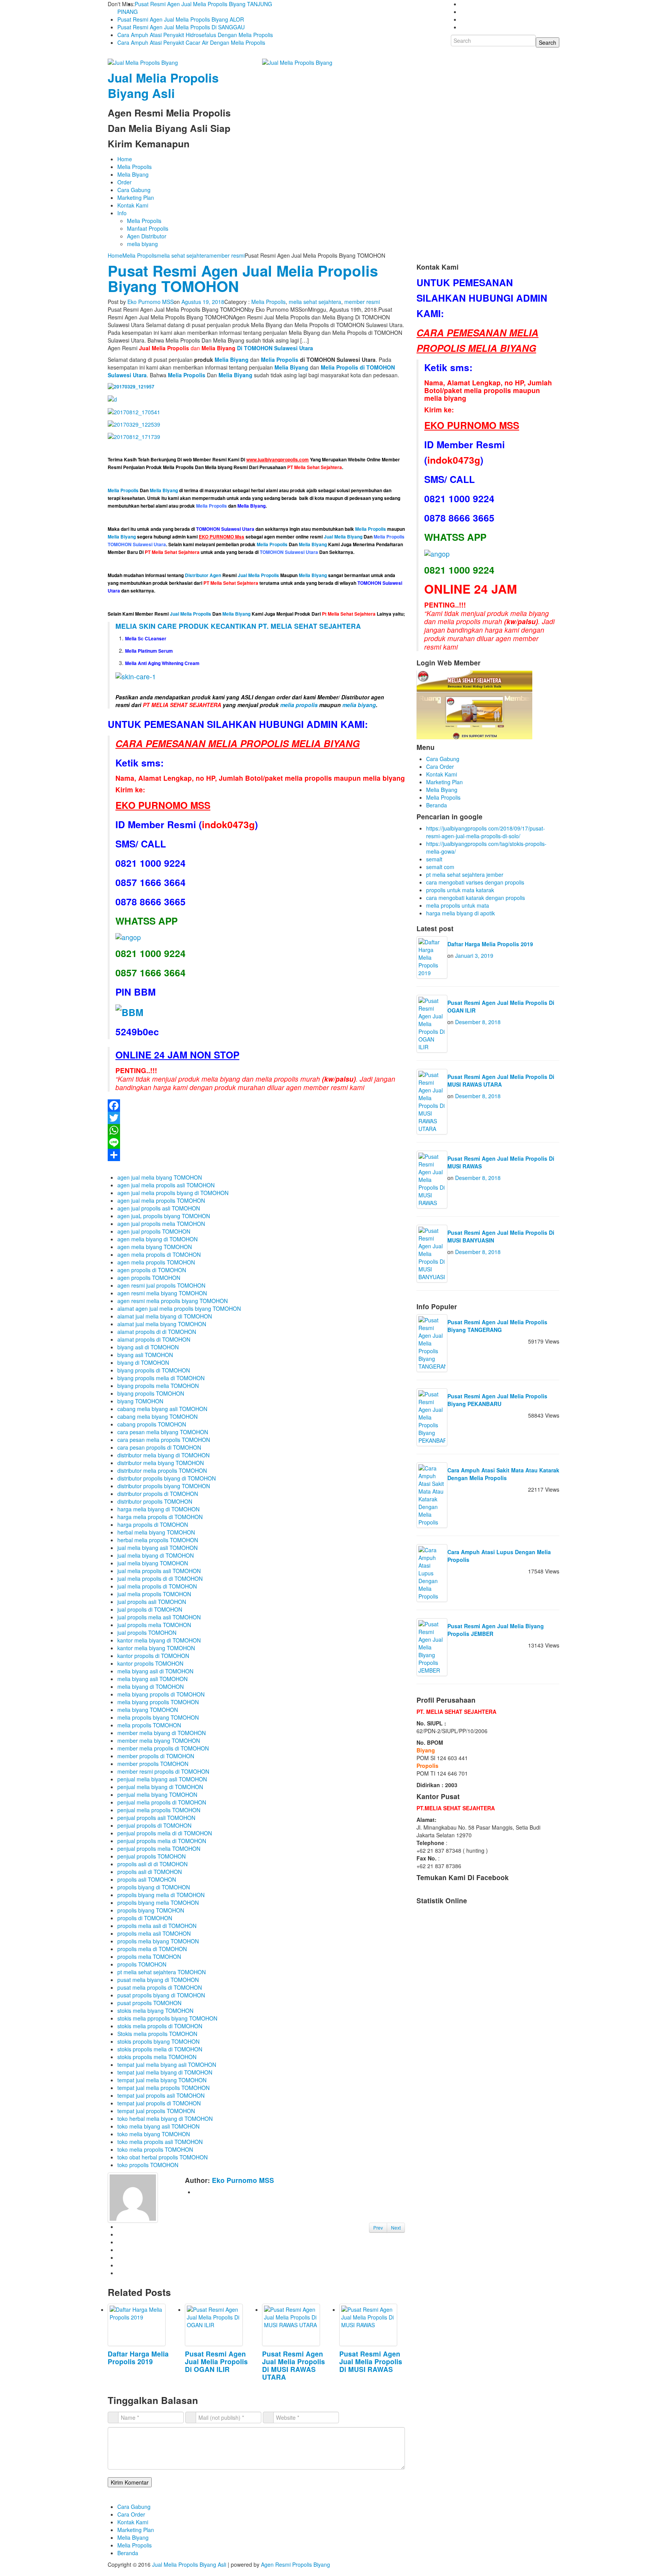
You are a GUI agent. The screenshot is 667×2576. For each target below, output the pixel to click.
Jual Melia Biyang (343, 537)
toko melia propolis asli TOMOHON (160, 2142)
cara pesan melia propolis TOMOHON (164, 1440)
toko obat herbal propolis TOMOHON (163, 2157)
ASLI (248, 697)
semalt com (440, 867)
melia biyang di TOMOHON (151, 1686)
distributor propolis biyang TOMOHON (164, 1486)
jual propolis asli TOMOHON (152, 1602)
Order (124, 182)
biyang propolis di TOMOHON (154, 1370)
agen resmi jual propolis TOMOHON (161, 1285)
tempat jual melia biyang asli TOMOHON (167, 2065)
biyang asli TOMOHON (145, 1355)
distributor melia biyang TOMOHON (161, 1463)
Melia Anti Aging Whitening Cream (162, 663)
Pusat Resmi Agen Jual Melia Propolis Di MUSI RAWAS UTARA (294, 2365)
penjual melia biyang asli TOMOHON (162, 1779)
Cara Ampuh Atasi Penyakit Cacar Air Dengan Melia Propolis (191, 42)
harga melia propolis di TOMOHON (160, 1517)
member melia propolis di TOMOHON (163, 1748)
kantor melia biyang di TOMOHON (159, 1640)
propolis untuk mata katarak (460, 890)
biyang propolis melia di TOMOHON (161, 1378)
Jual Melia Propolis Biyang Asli (163, 85)
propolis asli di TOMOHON (150, 1872)
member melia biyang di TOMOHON (162, 1733)
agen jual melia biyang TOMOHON (160, 1177)
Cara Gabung (134, 190)
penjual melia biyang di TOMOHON (160, 1787)
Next (396, 2227)
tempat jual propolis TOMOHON (156, 2111)
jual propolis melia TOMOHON (154, 1625)
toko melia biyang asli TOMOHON (158, 2126)
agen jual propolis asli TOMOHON (159, 1208)
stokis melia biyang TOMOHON (155, 2010)
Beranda (437, 805)
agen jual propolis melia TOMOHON (161, 1224)
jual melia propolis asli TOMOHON (159, 1571)
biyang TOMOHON (140, 1401)
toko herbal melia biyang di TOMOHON (165, 2119)
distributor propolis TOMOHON (155, 1501)
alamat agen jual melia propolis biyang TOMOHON (179, 1308)
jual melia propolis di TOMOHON (157, 1586)
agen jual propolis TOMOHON (154, 1231)
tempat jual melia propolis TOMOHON (163, 2088)
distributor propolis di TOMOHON (158, 1494)
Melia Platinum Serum (149, 651)
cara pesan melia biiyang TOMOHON (163, 1432)
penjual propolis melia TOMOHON (159, 1848)
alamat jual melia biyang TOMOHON (162, 1324)
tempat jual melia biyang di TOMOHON (165, 2072)
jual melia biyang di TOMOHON (156, 1555)
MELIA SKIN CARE (146, 626)
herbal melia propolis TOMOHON (158, 1540)
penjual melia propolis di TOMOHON (162, 1802)
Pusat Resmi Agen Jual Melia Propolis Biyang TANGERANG (497, 1326)
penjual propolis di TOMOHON (154, 1825)
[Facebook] (256, 1106)
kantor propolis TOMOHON (150, 1663)
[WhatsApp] (256, 1130)
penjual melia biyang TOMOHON (157, 1794)
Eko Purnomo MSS (151, 302)
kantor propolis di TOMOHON (153, 1656)
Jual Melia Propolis (258, 575)
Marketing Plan (136, 198)
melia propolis (299, 705)
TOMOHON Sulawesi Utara (225, 529)
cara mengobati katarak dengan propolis (476, 898)
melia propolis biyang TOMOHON (158, 1717)
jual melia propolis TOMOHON (154, 1594)
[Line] (256, 1143)
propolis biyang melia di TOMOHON (161, 1895)
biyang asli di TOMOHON (148, 1347)
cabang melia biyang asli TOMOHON (162, 1409)
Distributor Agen (203, 575)
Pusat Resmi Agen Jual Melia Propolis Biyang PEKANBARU (497, 1400)
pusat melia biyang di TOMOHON (158, 1980)
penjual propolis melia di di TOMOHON (165, 1833)
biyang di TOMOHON (143, 1362)
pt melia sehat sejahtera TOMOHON (162, 1972)
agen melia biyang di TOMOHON (157, 1239)
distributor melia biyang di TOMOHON (163, 1455)
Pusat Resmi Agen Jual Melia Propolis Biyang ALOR (181, 19)
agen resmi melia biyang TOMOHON (162, 1293)
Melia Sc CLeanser (146, 639)
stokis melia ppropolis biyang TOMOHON (167, 2018)
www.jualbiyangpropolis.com (278, 460)
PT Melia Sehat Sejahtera (231, 583)
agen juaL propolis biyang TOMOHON (164, 1216)
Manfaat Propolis (148, 228)
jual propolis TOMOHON (147, 1632)
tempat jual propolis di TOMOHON (159, 2103)
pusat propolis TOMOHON (149, 2003)
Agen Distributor (147, 236)
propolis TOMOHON (142, 1964)
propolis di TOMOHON (145, 1918)
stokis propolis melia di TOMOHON (160, 2049)
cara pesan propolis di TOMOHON (159, 1447)
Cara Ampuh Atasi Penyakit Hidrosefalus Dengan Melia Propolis (195, 35)
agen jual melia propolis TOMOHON (161, 1200)
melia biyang (142, 244)
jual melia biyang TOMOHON (153, 1563)
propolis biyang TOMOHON (151, 1910)
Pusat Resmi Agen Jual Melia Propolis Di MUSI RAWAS (371, 2361)
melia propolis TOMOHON (149, 1725)
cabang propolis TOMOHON (152, 1424)
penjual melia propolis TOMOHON (159, 1810)
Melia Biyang (133, 174)
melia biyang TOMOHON (148, 1710)
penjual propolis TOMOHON (152, 1856)
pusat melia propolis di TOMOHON (160, 1987)
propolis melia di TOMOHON (152, 1949)
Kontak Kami (133, 205)
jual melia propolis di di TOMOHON (160, 1578)
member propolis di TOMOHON (156, 1756)
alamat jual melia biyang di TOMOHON (165, 1316)
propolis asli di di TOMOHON (152, 1864)
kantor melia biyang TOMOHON (156, 1648)
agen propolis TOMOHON (149, 1278)
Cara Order (440, 766)
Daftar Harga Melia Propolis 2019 (138, 2357)
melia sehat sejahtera (183, 255)
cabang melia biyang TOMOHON (157, 1416)
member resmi (227, 255)
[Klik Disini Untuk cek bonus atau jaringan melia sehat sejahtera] (474, 704)
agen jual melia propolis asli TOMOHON (166, 1185)
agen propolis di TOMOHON (152, 1270)
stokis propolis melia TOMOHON (157, 2057)
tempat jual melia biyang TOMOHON (162, 2080)
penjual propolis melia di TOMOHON (162, 1841)
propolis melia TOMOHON (149, 1956)
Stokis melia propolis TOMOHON (157, 2034)
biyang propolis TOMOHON (151, 1393)
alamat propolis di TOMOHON (154, 1339)
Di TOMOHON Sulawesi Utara (257, 348)
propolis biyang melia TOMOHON (158, 1902)
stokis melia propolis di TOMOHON (160, 2026)
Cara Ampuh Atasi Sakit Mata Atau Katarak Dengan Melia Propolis (503, 1474)
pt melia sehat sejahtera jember (465, 874)
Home (125, 159)
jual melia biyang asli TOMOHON (157, 1548)
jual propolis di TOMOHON (150, 1609)
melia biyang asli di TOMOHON (155, 1671)
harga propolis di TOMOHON (153, 1524)
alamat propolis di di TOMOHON (157, 1332)
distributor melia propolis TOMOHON (162, 1470)
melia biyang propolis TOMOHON (158, 1702)
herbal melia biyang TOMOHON (156, 1532)
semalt (434, 859)
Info (122, 213)
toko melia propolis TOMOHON (155, 2149)
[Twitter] (256, 1118)
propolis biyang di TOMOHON (154, 1887)
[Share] (256, 1155)
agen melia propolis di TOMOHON (159, 1254)
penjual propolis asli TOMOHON (156, 1818)
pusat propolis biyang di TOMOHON (161, 1995)
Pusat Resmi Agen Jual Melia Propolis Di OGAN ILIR (216, 2361)
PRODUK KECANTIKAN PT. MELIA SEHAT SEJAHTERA (270, 626)
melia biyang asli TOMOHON (152, 1679)
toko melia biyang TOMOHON (154, 2134)
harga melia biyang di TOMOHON (158, 1509)
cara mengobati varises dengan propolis (475, 882)
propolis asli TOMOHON (147, 1879)
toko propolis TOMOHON (148, 2165)
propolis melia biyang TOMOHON (158, 1941)
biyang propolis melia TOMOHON (158, 1386)
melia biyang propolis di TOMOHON (161, 1694)
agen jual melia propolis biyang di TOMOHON (173, 1193)
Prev (378, 2227)
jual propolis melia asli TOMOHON (159, 1617)
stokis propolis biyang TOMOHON (158, 2041)
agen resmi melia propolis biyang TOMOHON (173, 1301)
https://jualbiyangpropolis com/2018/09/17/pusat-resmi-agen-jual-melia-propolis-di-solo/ (486, 832)
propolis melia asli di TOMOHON (157, 1926)
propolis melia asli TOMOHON (154, 1933)
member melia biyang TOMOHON (159, 1740)
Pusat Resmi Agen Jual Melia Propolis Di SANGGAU (181, 27)
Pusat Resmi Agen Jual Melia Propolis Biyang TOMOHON (243, 278)
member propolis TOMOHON (153, 1764)
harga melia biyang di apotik (460, 913)
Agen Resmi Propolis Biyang (295, 2564)
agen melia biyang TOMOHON (155, 1247)
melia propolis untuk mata (458, 905)
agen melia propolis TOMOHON (156, 1262)
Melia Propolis (135, 167)
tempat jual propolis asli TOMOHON (161, 2095)
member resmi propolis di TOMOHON (163, 1771)
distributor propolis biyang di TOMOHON (167, 1478)
